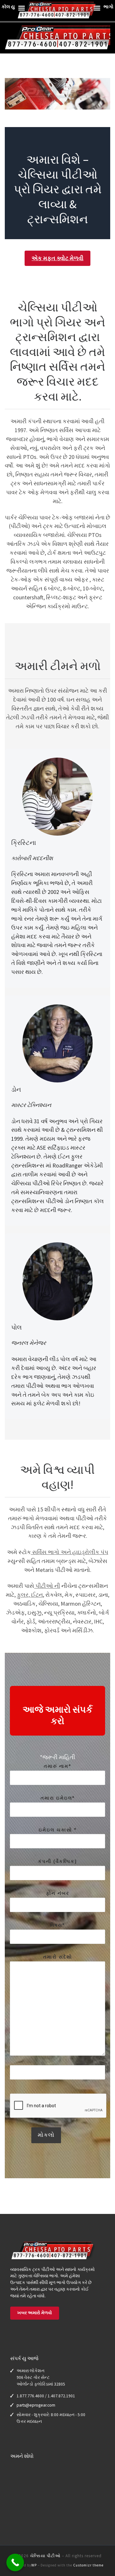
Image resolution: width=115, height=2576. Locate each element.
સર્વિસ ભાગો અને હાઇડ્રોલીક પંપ (70, 1552)
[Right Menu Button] (97, 10)
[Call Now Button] (15, 2562)
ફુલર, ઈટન (30, 1595)
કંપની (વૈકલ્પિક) (57, 1861)
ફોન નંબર (58, 1893)
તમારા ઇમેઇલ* (58, 1798)
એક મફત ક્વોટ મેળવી (57, 258)
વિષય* (57, 1925)
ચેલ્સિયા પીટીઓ (45, 2556)
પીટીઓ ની (47, 1586)
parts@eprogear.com (36, 2405)
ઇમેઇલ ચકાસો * (58, 1830)
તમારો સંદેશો (58, 1957)
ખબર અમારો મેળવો (35, 2313)
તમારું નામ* (57, 1766)
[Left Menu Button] (21, 10)
